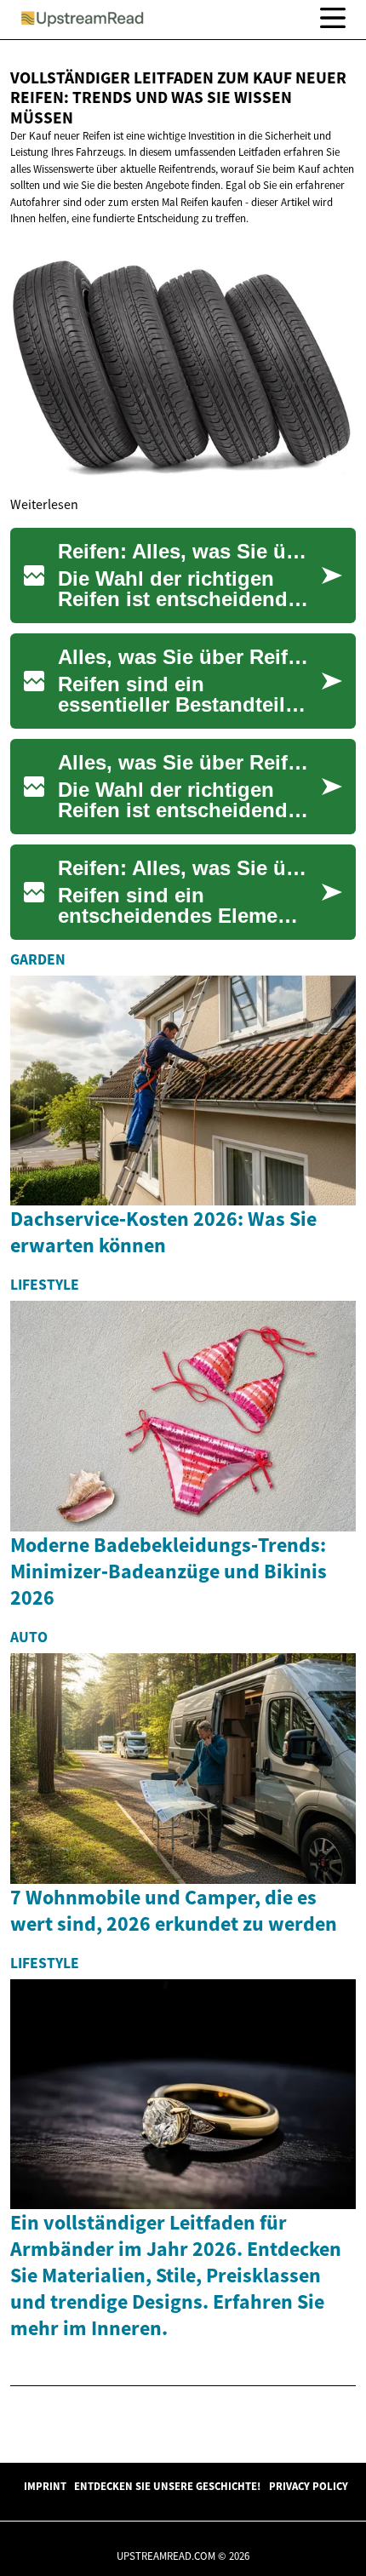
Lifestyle (45, 1285)
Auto (29, 1637)
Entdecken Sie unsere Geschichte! (167, 2486)
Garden (38, 959)
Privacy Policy (309, 2486)
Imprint (45, 2486)
